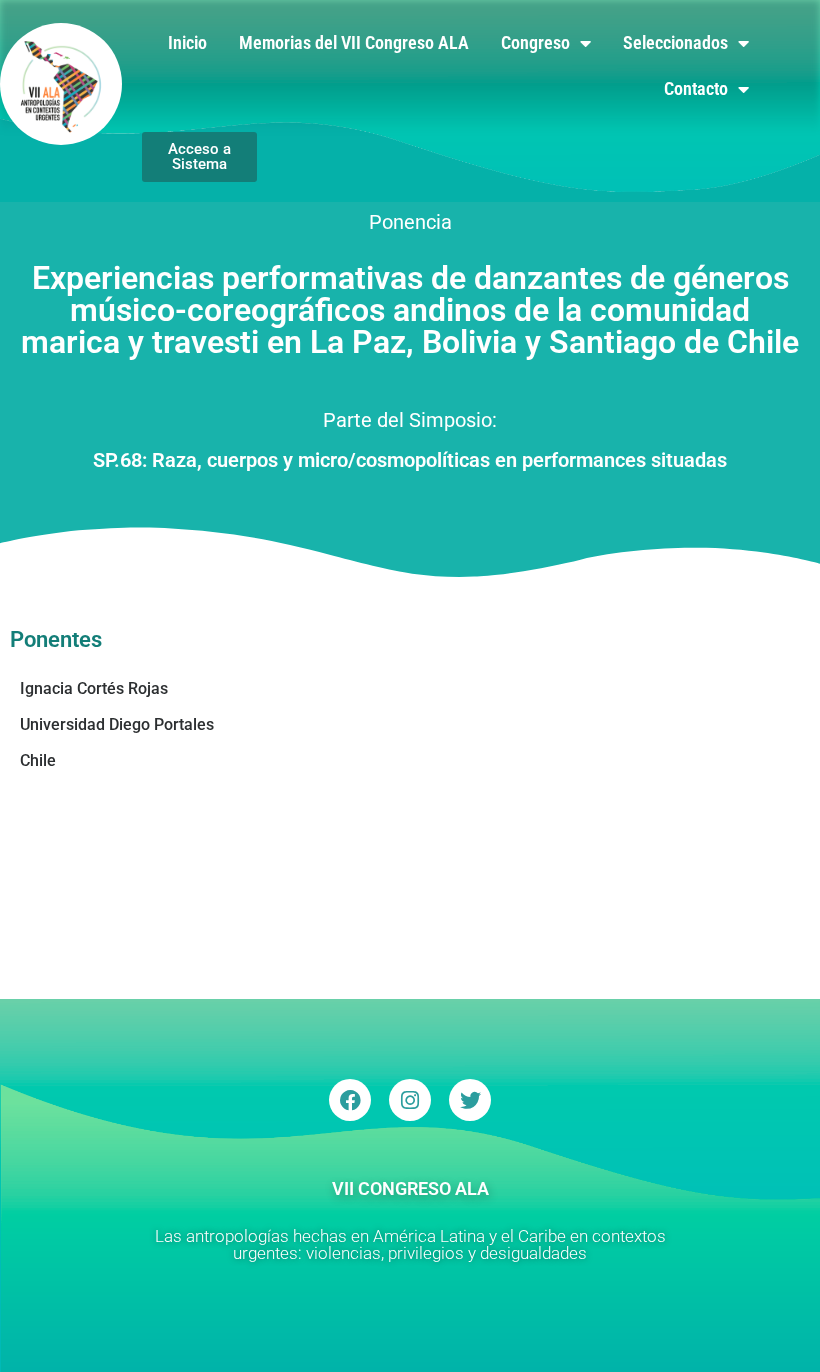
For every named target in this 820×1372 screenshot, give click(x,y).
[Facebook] (350, 1100)
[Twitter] (470, 1100)
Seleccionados (675, 42)
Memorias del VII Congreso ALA (354, 42)
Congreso (535, 42)
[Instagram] (410, 1100)
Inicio (187, 42)
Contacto (696, 88)
